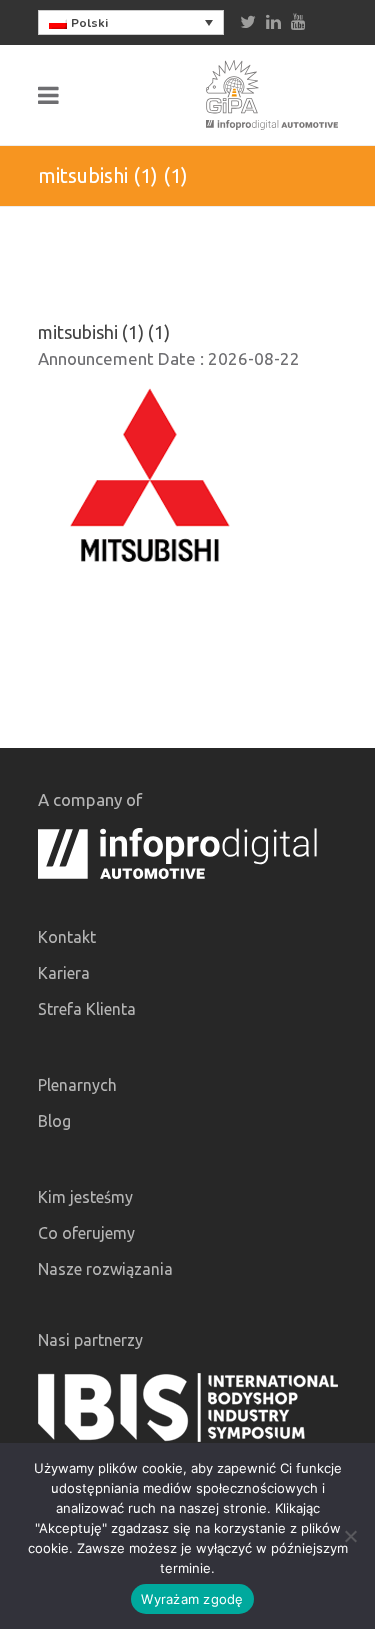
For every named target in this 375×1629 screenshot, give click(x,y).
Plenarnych (77, 1085)
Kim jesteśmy (85, 1197)
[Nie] (350, 1536)
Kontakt (67, 937)
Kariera (64, 973)
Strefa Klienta (87, 1009)
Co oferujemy (86, 1233)
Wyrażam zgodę (192, 1599)
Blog (54, 1121)
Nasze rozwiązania (105, 1269)
